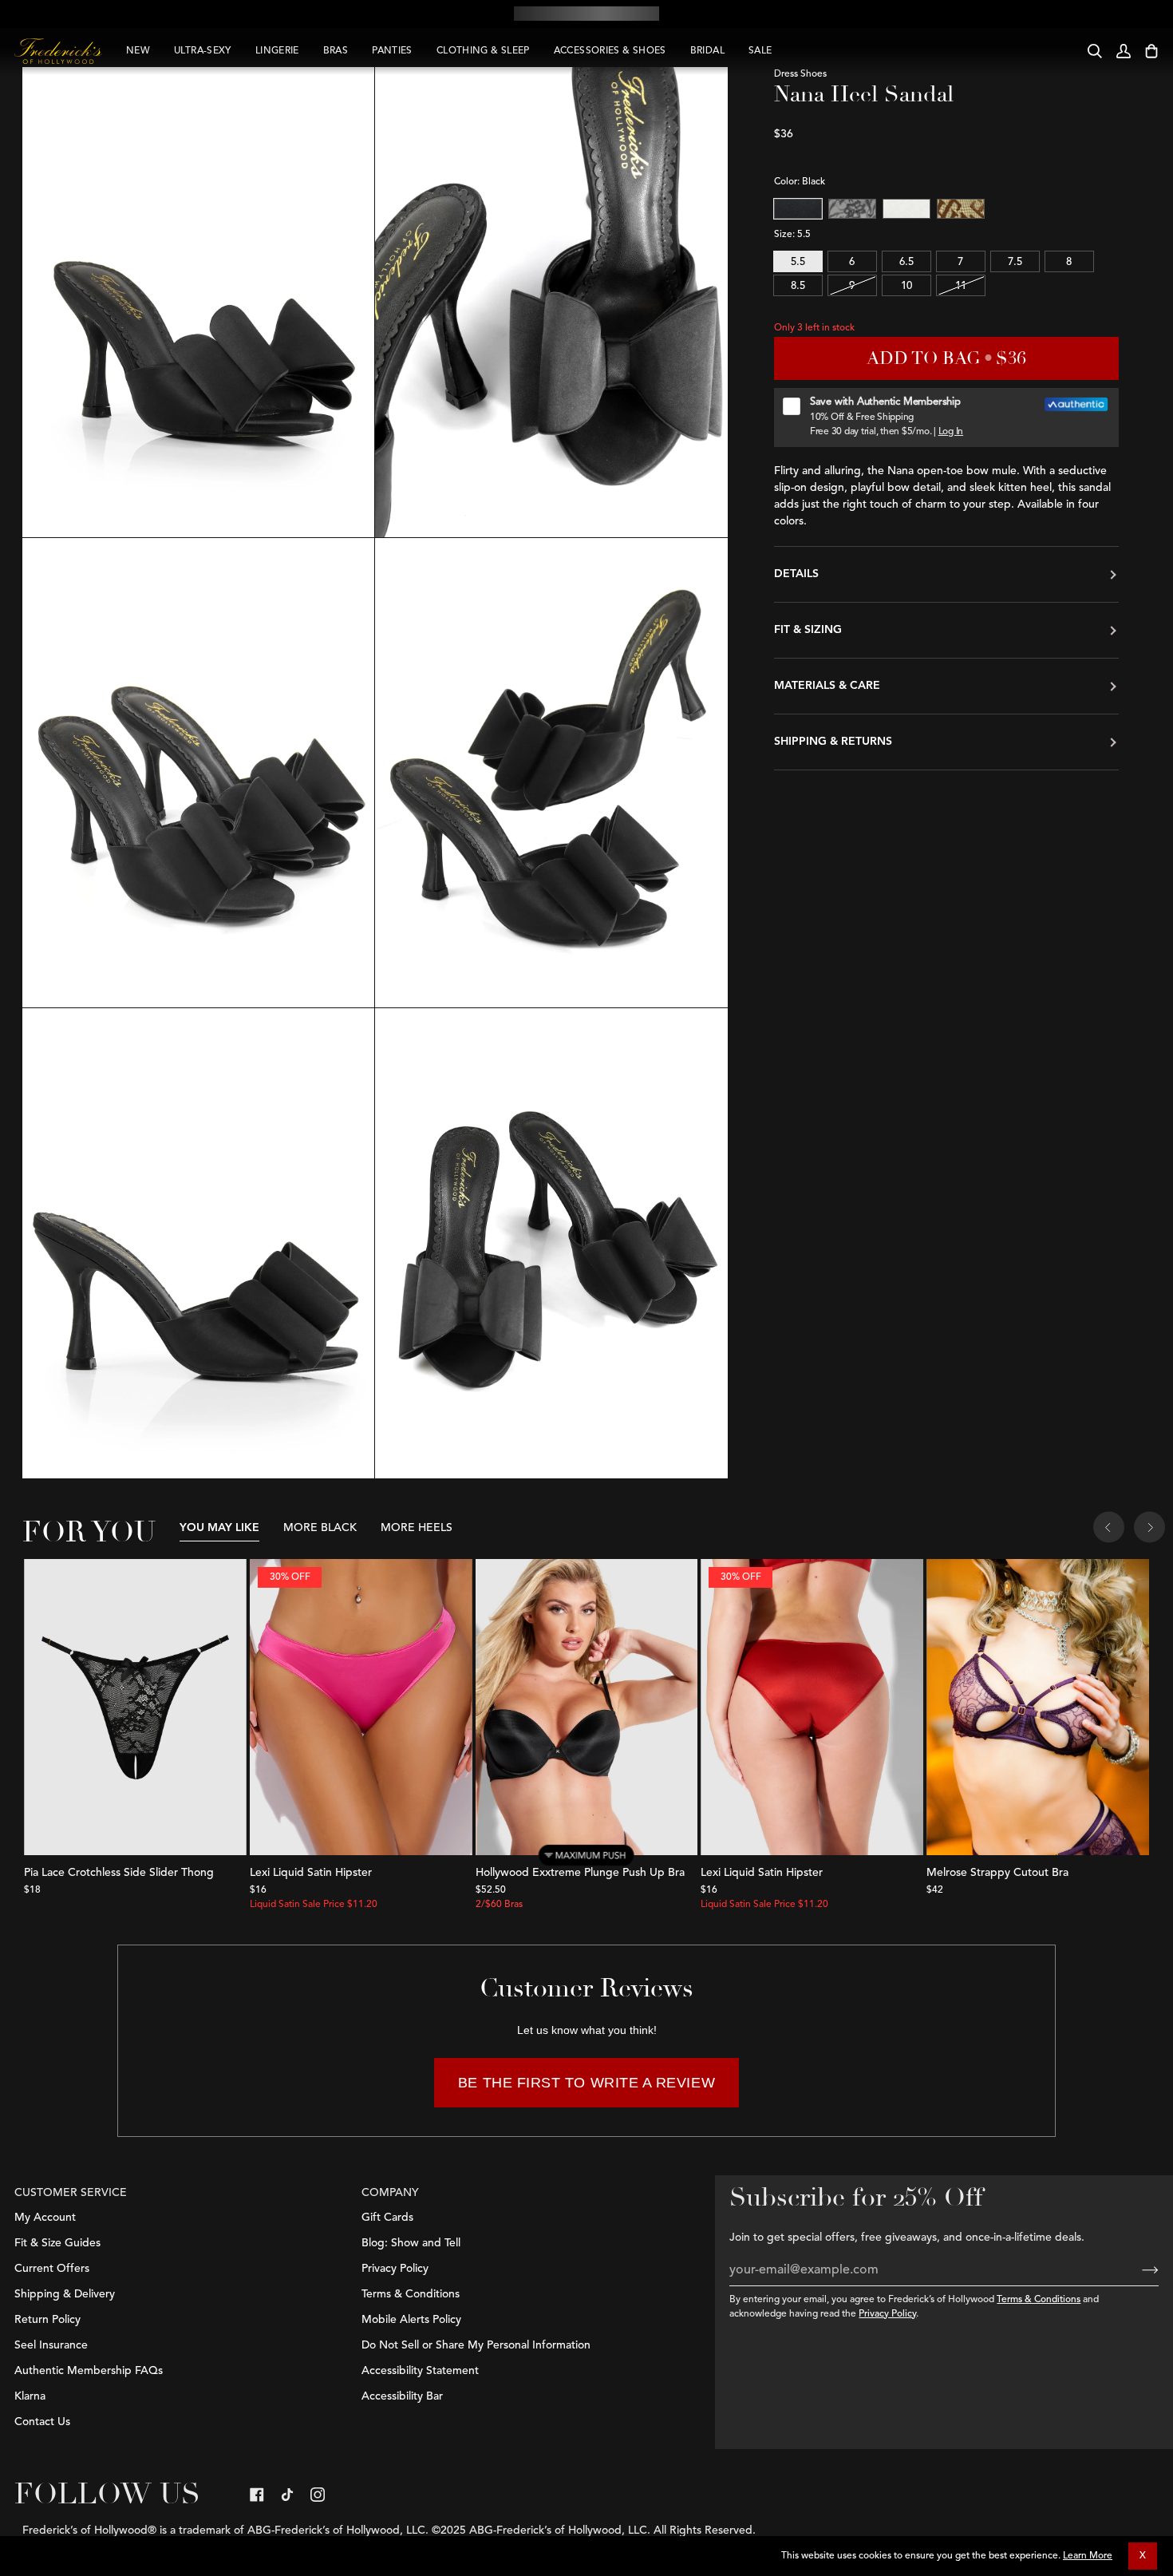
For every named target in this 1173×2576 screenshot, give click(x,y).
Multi (961, 209)
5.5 (798, 262)
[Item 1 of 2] (135, 1707)
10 (906, 286)
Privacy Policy (887, 2314)
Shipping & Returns (833, 742)
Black (798, 209)
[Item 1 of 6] (1038, 1707)
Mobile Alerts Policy (411, 2320)
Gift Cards (387, 2218)
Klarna (30, 2396)
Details (796, 574)
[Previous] (1109, 1529)
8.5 (798, 286)
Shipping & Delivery (65, 2294)
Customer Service (71, 2193)
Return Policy (47, 2320)
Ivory (906, 209)
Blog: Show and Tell (411, 2243)
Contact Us (42, 2422)
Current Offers (52, 2269)
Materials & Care (827, 686)
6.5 (906, 262)
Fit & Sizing (808, 630)
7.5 (1015, 262)
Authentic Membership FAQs (89, 2371)
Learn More (1088, 2556)
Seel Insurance (51, 2345)
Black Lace (852, 209)
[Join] (1137, 2270)
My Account (45, 2218)
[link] (257, 2495)
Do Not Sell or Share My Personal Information (476, 2345)
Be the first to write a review (586, 2083)
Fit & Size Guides (57, 2243)
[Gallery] (135, 1707)
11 (961, 286)
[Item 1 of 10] (587, 1707)
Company (390, 2193)
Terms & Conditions (1039, 2300)
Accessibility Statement (420, 2371)
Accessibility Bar (402, 2396)
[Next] (1149, 1529)
